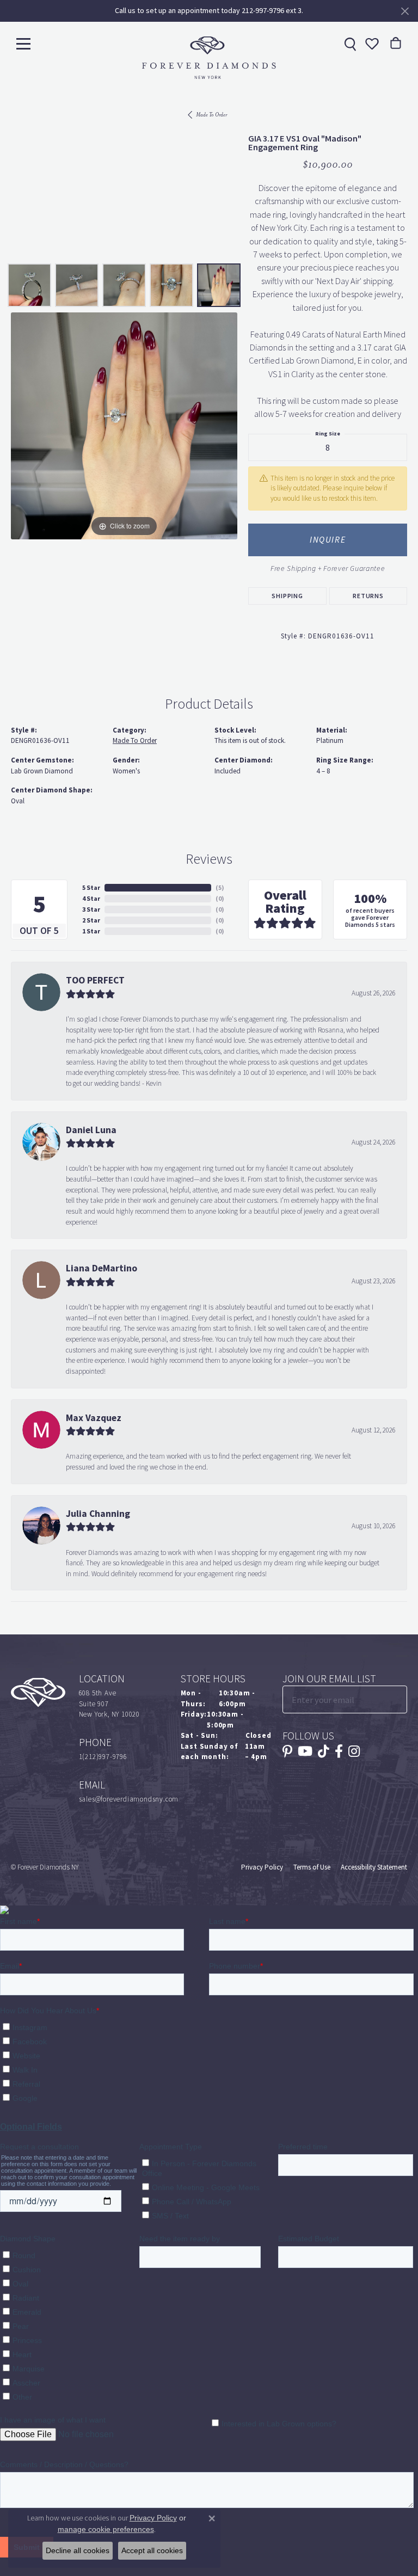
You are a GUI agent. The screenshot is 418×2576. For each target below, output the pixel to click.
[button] (371, 44)
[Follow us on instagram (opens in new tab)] (354, 1751)
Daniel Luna (91, 1130)
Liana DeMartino (102, 1268)
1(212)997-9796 (103, 1757)
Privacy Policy (262, 1867)
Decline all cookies (78, 2550)
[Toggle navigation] (23, 43)
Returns (368, 596)
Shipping (287, 596)
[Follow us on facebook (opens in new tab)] (339, 1751)
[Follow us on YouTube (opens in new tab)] (305, 1751)
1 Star (91, 931)
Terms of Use (312, 1867)
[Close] (405, 11)
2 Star (91, 920)
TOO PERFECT (95, 980)
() (220, 888)
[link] (349, 44)
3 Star (91, 909)
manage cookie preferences (106, 2529)
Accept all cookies (152, 2550)
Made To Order (211, 115)
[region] (124, 426)
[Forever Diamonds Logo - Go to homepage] (209, 58)
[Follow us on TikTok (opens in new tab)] (324, 1751)
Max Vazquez (94, 1418)
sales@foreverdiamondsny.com (129, 1799)
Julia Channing (98, 1514)
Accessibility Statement (374, 1867)
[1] (398, 1699)
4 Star (91, 899)
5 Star (91, 888)
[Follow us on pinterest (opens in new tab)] (287, 1751)
